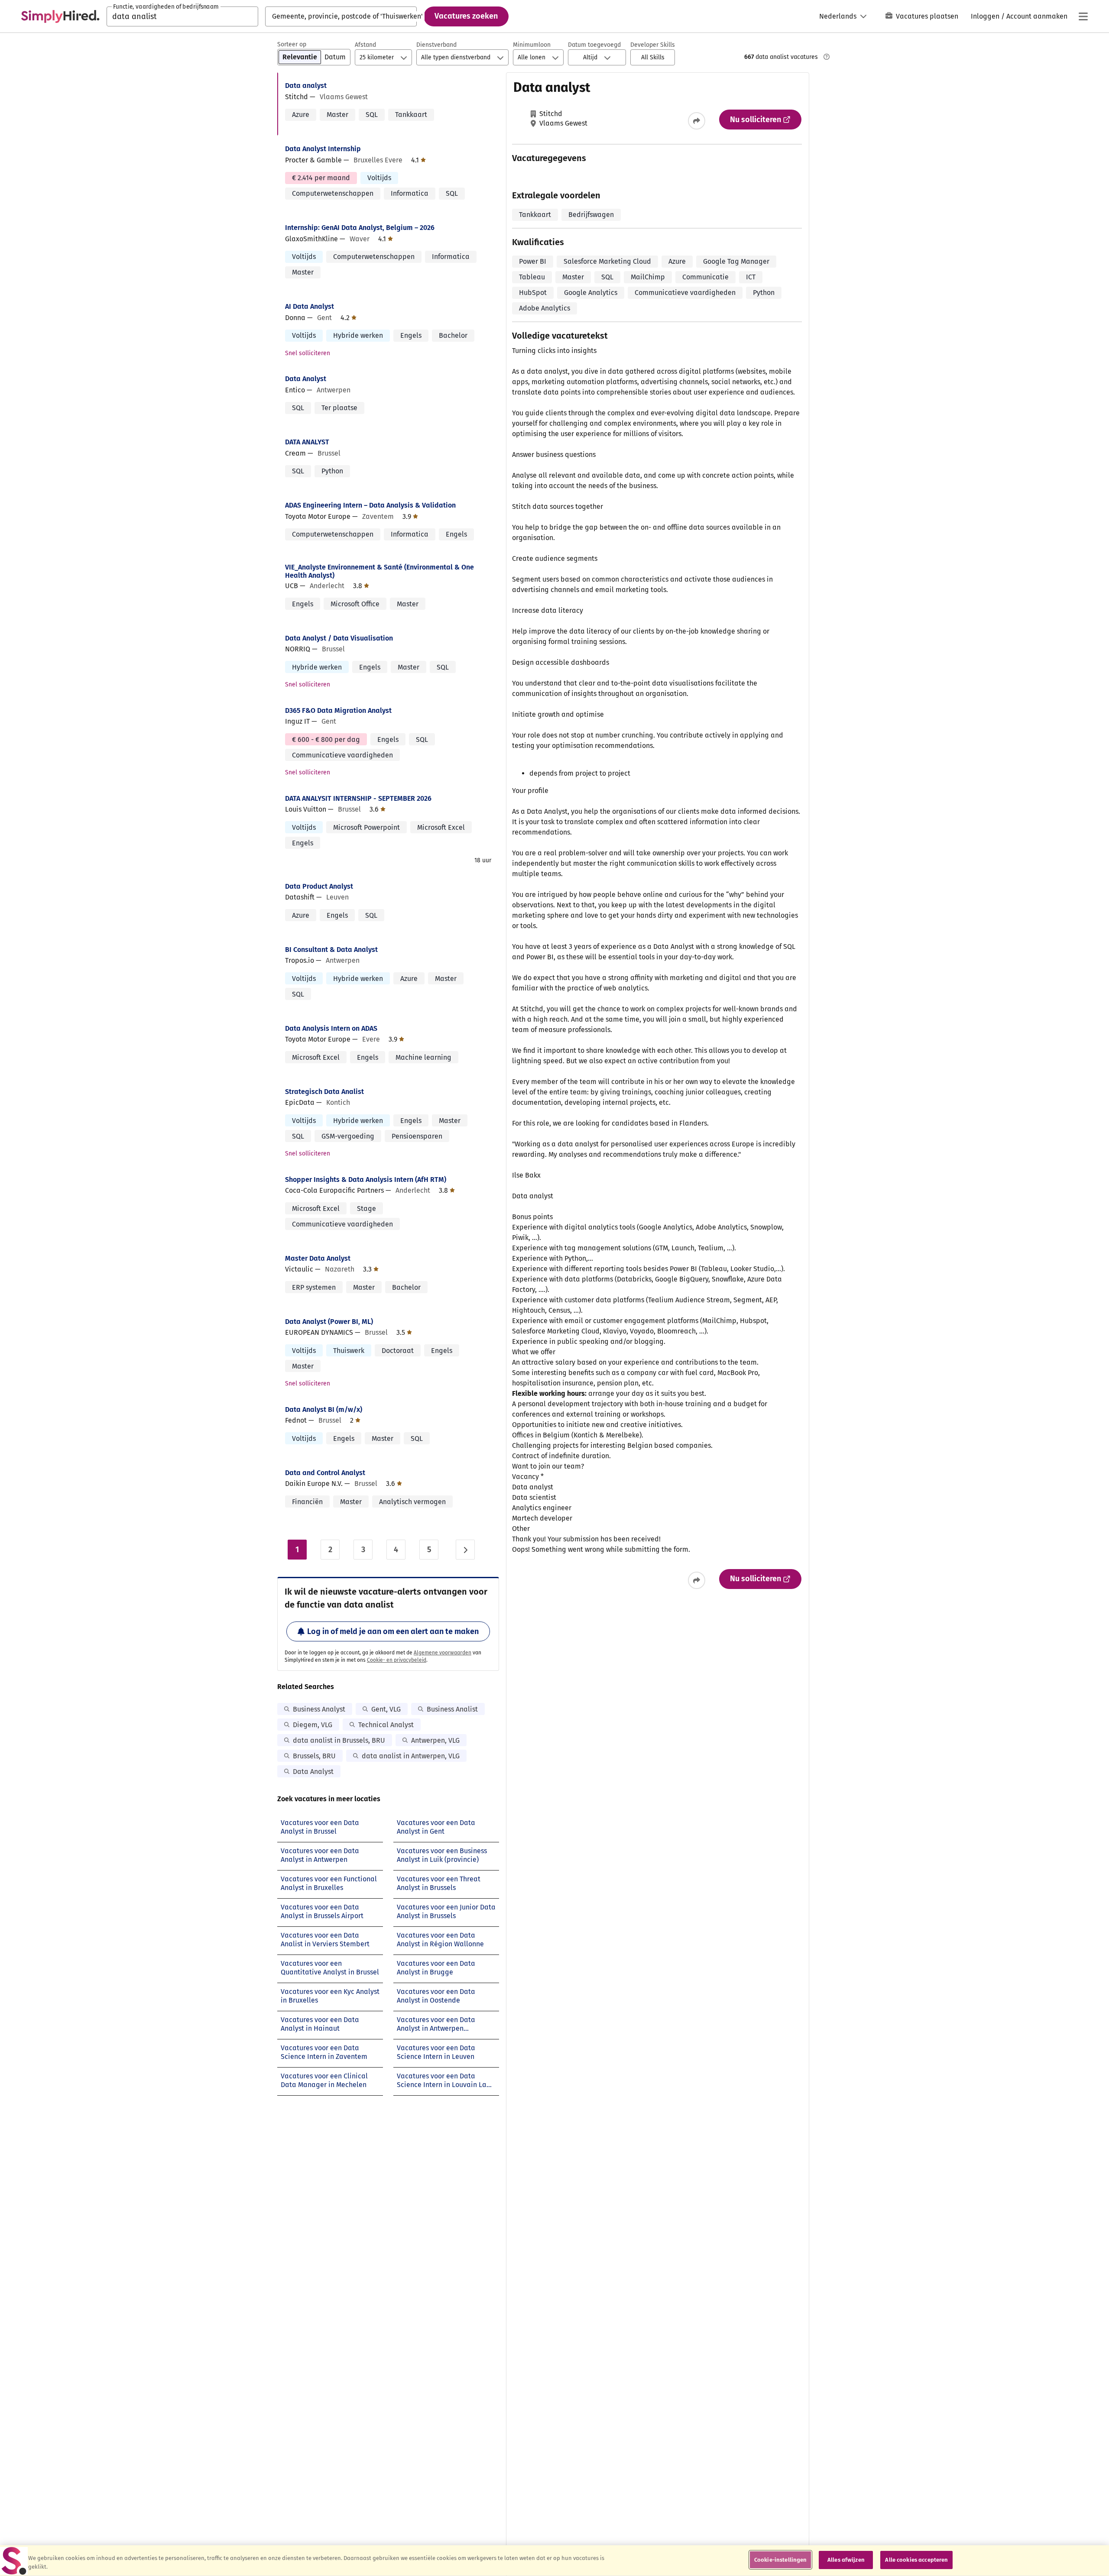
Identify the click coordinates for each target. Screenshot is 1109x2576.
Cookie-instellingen (780, 2560)
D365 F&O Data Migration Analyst (338, 710)
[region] (554, 2561)
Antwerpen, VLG (435, 1740)
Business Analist (452, 1709)
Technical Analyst (386, 1725)
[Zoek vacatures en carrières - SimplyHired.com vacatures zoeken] (60, 16)
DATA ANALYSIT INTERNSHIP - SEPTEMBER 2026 (358, 798)
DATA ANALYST (307, 442)
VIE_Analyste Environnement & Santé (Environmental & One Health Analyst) (379, 571)
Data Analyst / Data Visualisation (339, 638)
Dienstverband (436, 45)
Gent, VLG (386, 1709)
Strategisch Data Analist (324, 1092)
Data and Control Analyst (325, 1473)
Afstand (365, 45)
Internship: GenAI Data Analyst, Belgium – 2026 (360, 228)
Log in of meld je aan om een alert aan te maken (393, 1631)
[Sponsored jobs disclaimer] (827, 57)
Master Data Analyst (318, 1258)
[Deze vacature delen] (697, 121)
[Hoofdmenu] (1083, 16)
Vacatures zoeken (466, 16)
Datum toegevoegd (594, 45)
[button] (653, 57)
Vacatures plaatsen (927, 16)
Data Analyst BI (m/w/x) (324, 1409)
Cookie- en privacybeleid (397, 1660)
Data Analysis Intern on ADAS (331, 1028)
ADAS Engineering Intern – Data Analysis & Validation (370, 505)
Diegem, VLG (313, 1725)
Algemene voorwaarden (443, 1653)
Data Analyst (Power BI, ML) (329, 1322)
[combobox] (182, 16)
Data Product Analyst (319, 886)
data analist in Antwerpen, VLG (411, 1756)
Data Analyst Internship (323, 149)
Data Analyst (306, 379)
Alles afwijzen (846, 2560)
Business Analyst (319, 1709)
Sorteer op (292, 44)
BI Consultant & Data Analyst (331, 950)
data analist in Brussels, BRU (339, 1740)
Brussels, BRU (314, 1756)
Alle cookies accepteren (916, 2560)
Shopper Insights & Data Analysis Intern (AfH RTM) (366, 1180)
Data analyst (306, 86)
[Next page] (465, 1550)
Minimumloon (532, 45)
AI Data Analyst (310, 306)
